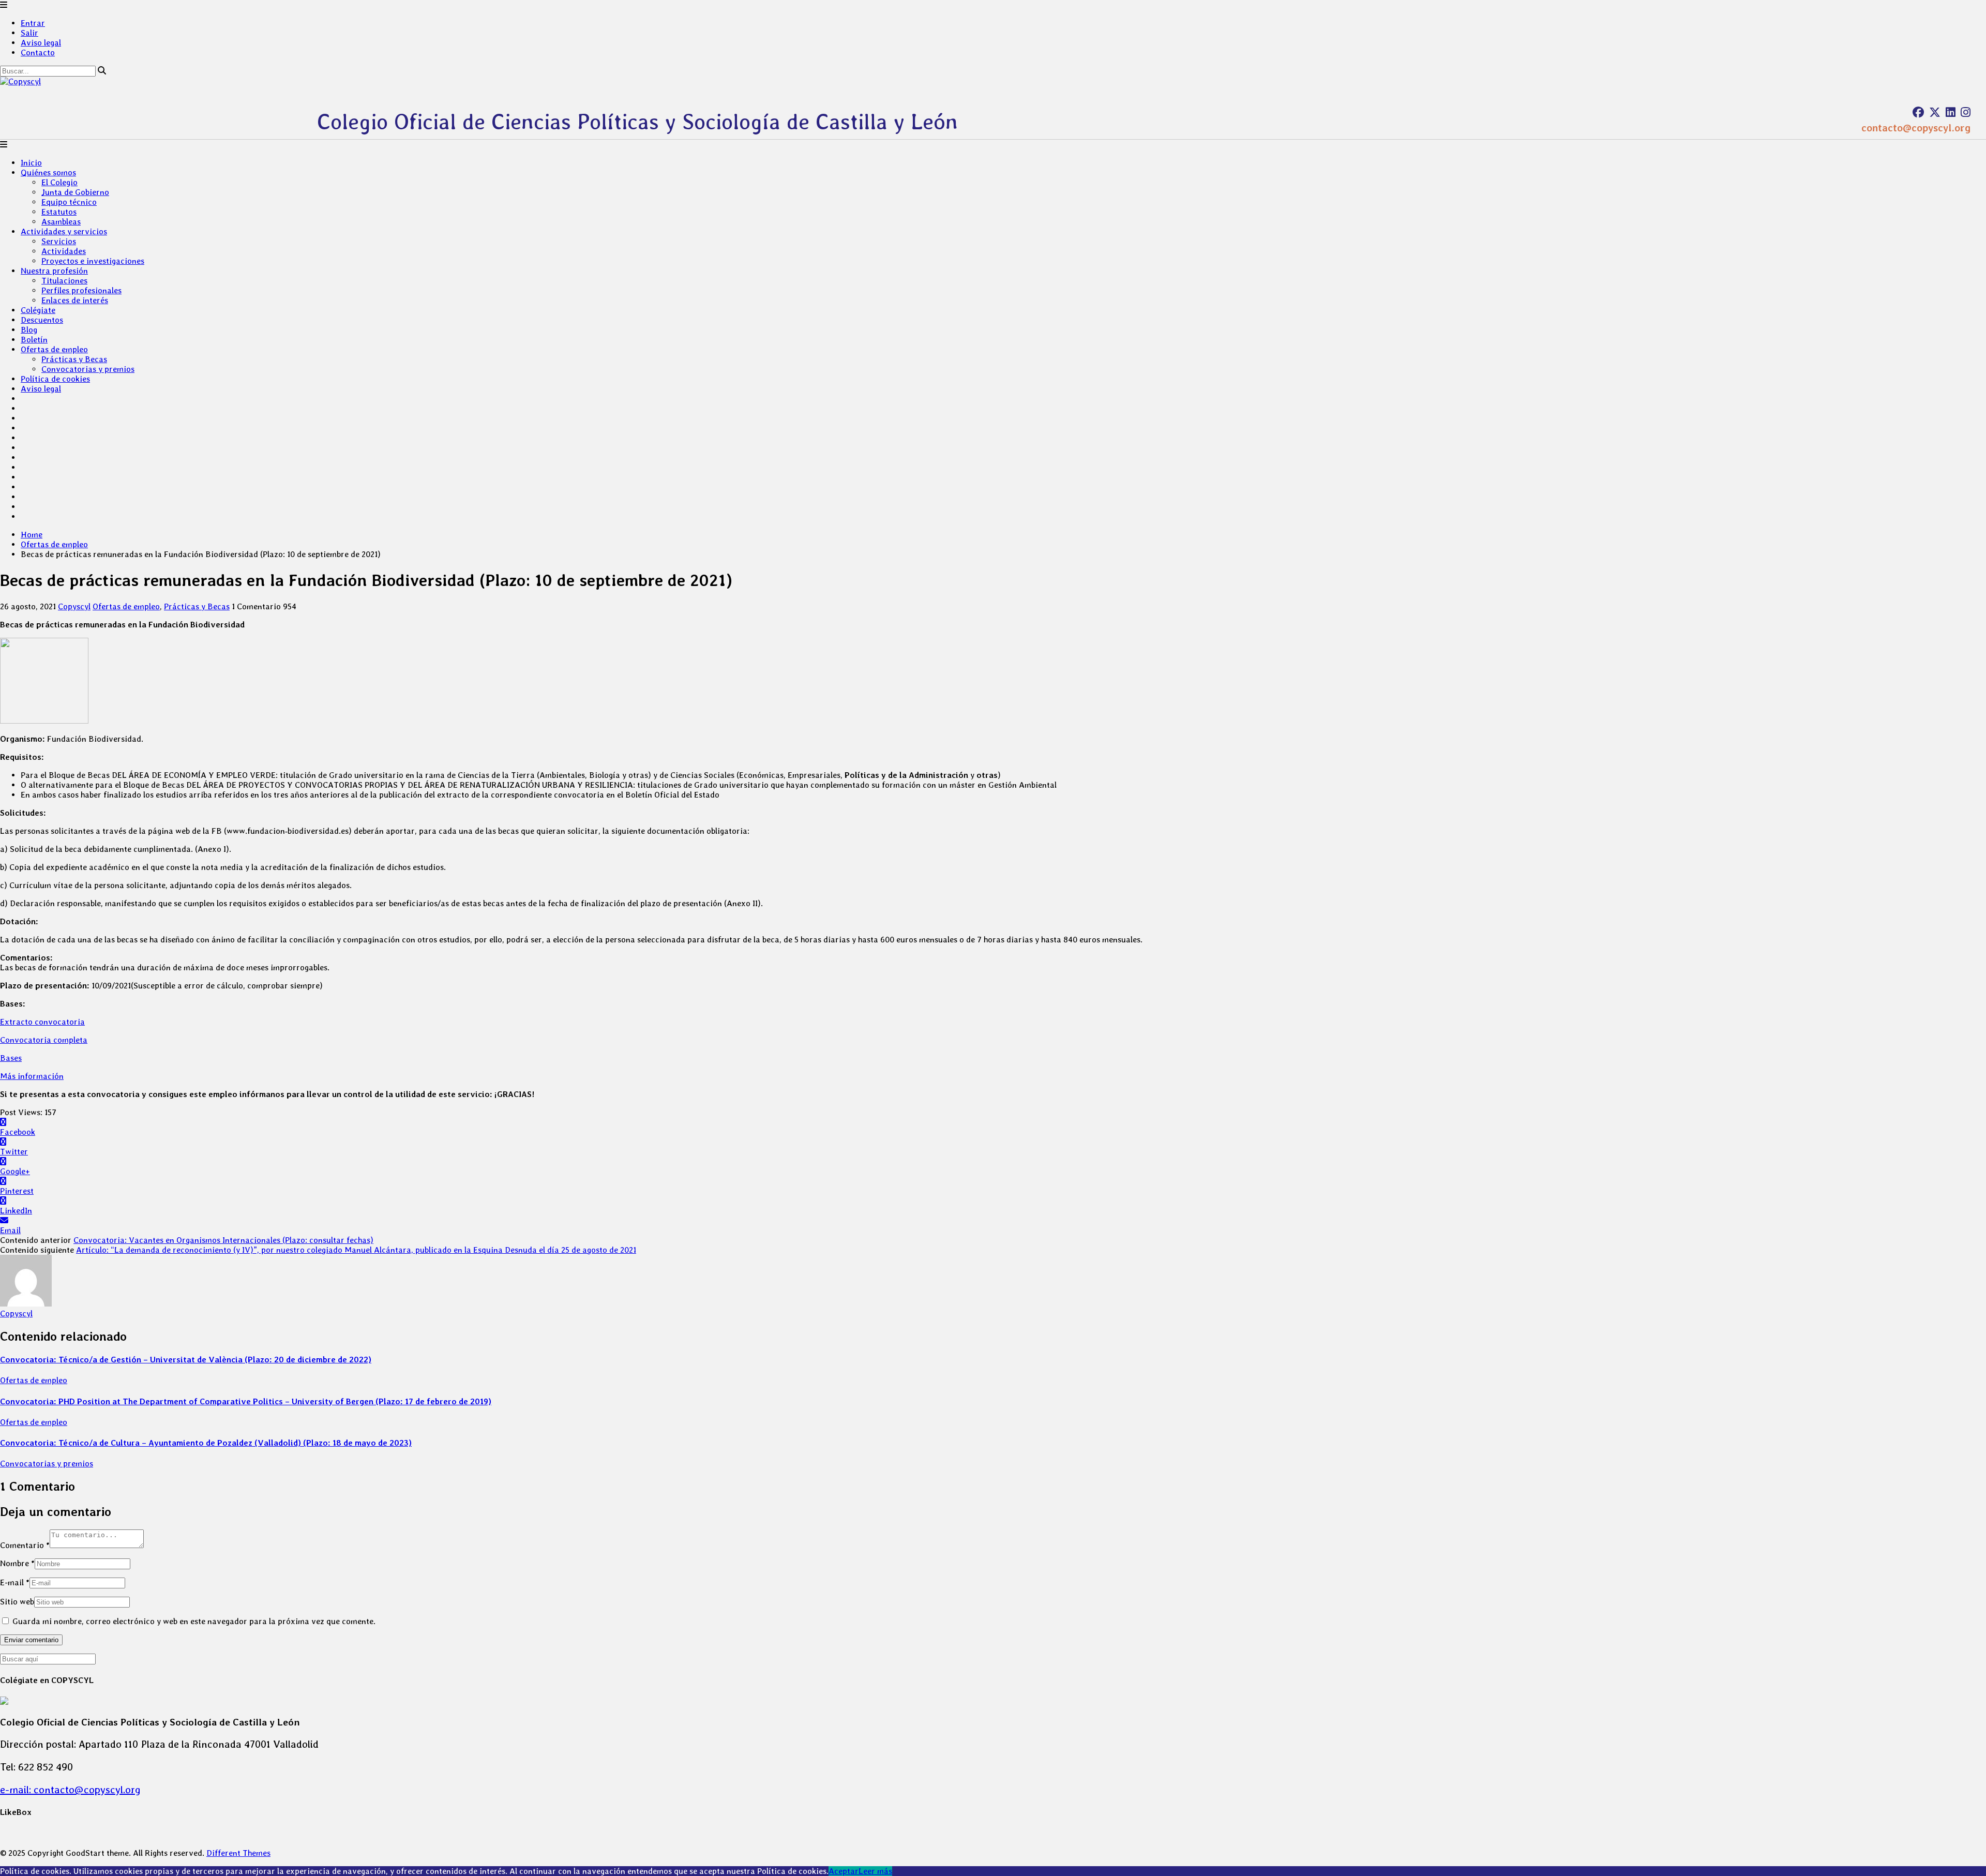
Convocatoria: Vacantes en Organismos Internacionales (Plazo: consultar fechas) (223, 1240)
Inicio (31, 163)
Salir (29, 33)
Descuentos (42, 320)
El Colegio (59, 182)
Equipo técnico (69, 202)
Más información (32, 1076)
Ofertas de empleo (54, 349)
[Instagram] (1966, 112)
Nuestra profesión (54, 271)
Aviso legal (41, 43)
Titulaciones (64, 281)
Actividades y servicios (64, 231)
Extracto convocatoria (42, 1022)
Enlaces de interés (75, 300)
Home (32, 535)
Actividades (64, 251)
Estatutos (59, 212)
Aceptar (844, 1871)
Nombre (17, 1563)
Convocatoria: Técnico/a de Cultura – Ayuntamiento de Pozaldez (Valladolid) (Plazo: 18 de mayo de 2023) (206, 1443)
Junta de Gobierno (75, 192)
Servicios (59, 241)
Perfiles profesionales (81, 290)
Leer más (875, 1871)
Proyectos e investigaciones (93, 261)
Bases (11, 1058)
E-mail (15, 1582)
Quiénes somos (48, 172)
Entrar (33, 23)
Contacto (38, 52)
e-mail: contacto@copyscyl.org (70, 1790)
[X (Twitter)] (1935, 112)
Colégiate (38, 310)
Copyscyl (74, 606)
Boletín (34, 340)
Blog (29, 330)
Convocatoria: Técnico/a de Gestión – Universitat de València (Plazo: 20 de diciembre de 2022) (186, 1360)
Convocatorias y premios (88, 369)
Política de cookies (55, 379)
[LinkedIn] (1951, 112)
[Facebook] (1918, 112)
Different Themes (238, 1853)
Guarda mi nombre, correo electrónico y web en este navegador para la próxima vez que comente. (194, 1621)
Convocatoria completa (44, 1040)
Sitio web (17, 1602)
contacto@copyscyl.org (1916, 128)
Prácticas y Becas (74, 359)
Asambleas (61, 222)
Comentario (25, 1545)
